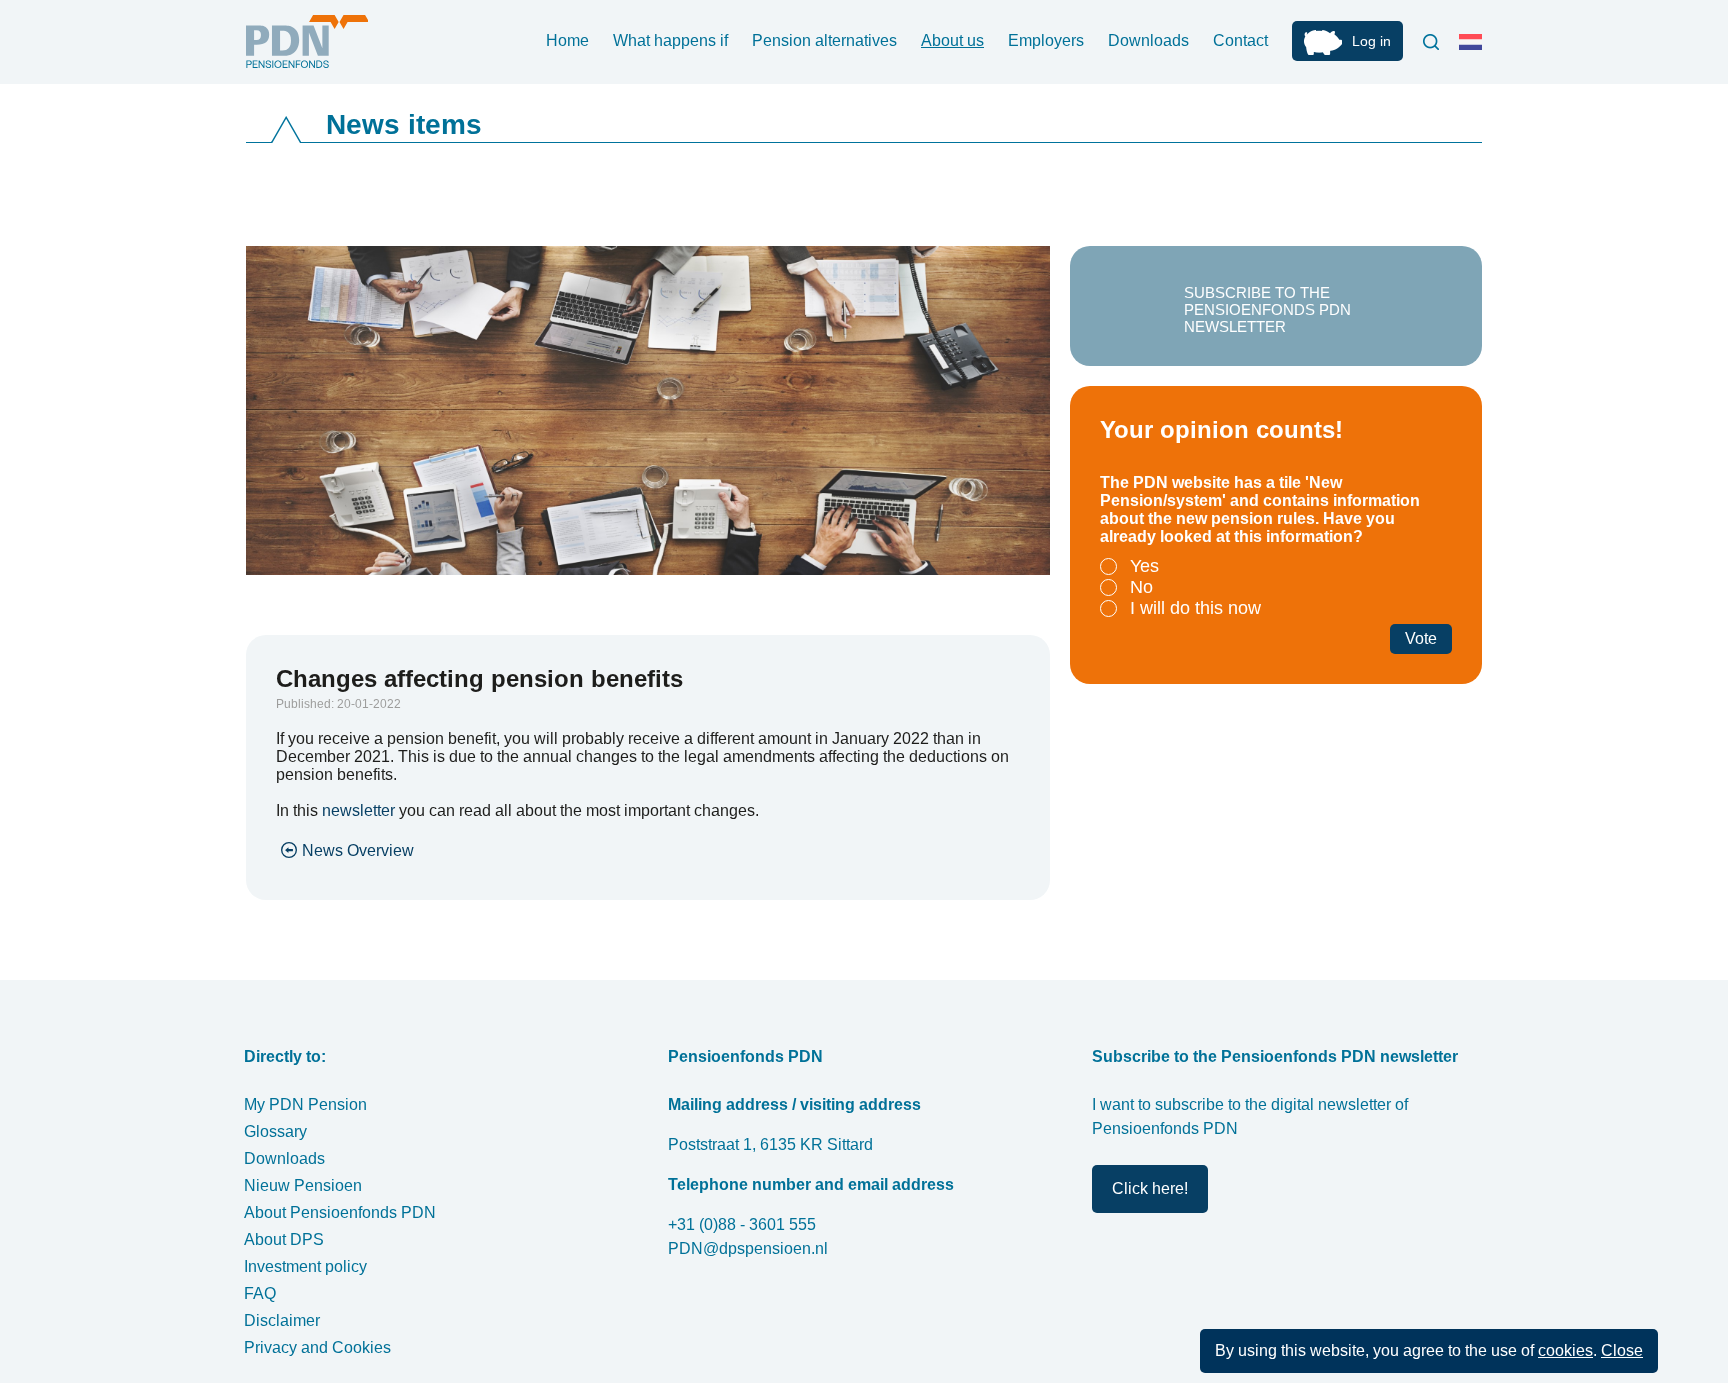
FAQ (260, 1293)
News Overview (358, 850)
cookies (1565, 1350)
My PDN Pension (305, 1104)
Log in (1371, 41)
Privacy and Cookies (317, 1347)
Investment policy (305, 1266)
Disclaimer (282, 1320)
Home (567, 40)
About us (952, 40)
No (1141, 587)
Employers (1046, 40)
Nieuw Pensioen (303, 1185)
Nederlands (1475, 50)
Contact (1240, 40)
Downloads (1148, 40)
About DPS (284, 1239)
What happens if (670, 40)
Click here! (1150, 1188)
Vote (1421, 638)
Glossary (275, 1131)
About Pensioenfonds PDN (340, 1212)
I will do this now (1195, 608)
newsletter (358, 810)
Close (1622, 1350)
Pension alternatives (824, 40)
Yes (1144, 566)
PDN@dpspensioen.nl (748, 1248)
